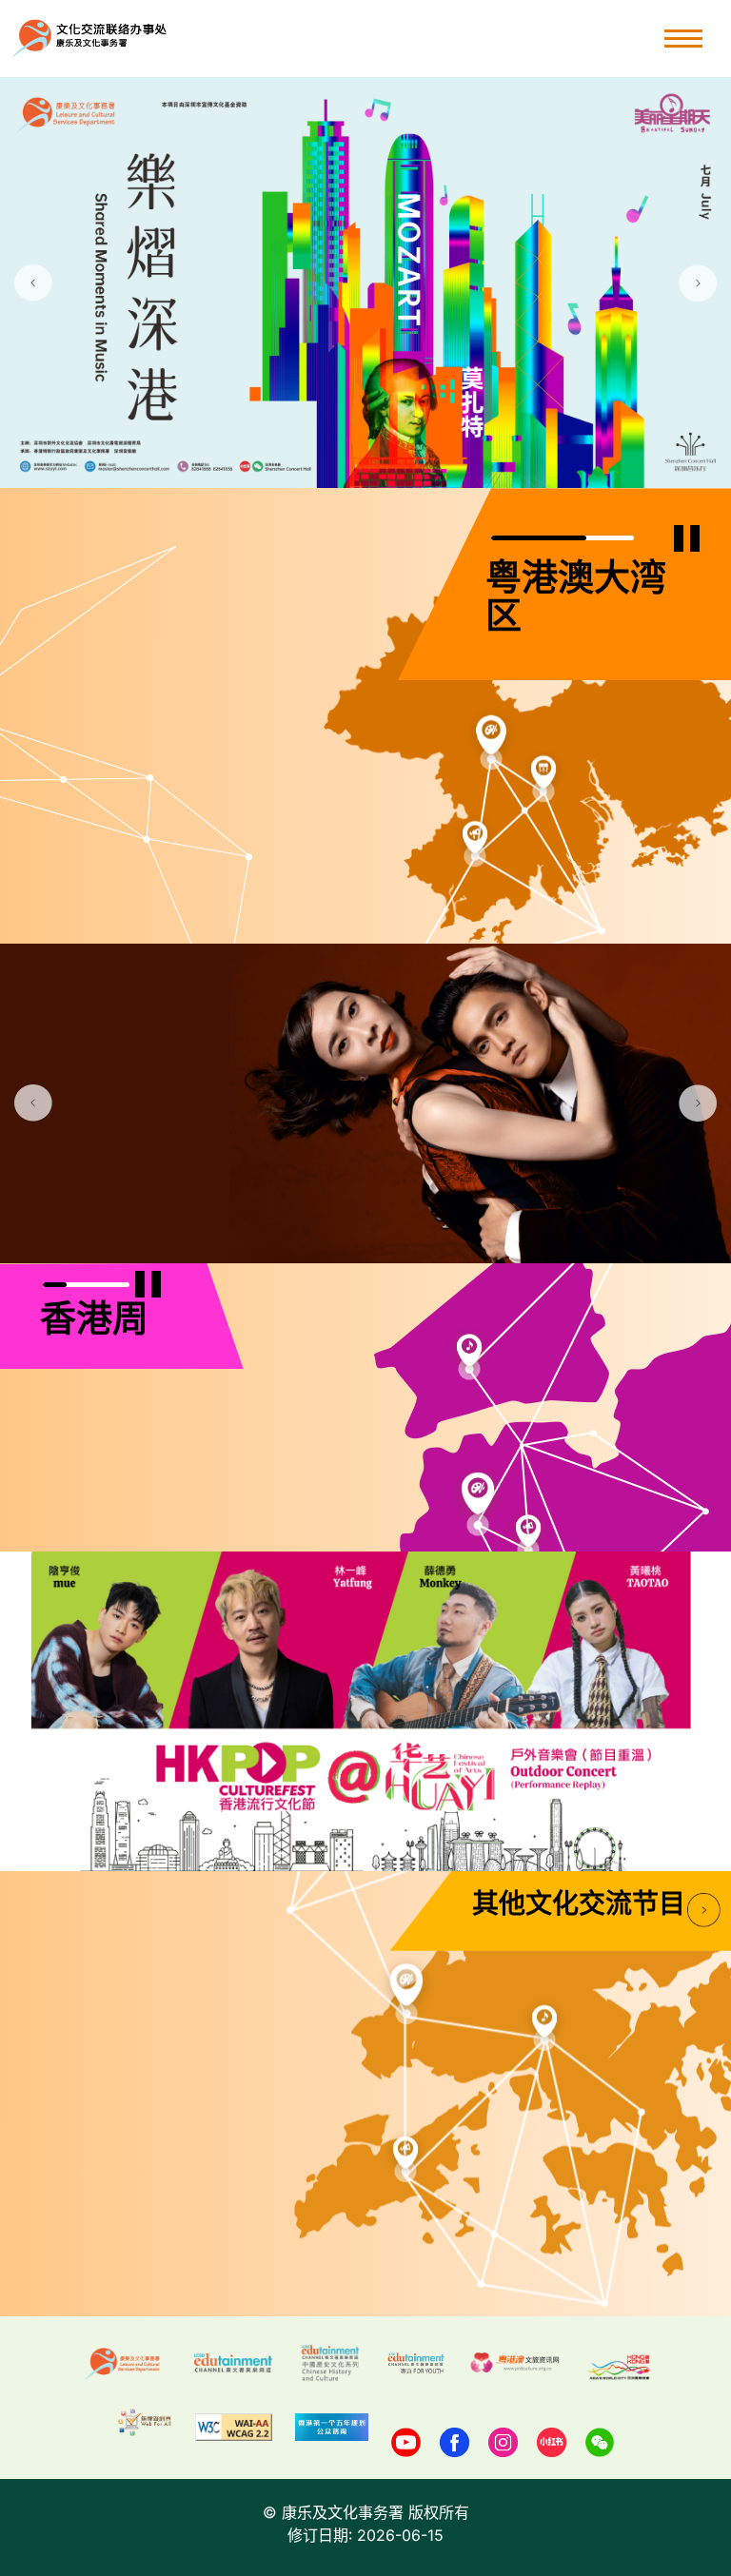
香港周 (94, 1322)
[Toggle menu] (683, 39)
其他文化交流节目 (579, 1906)
